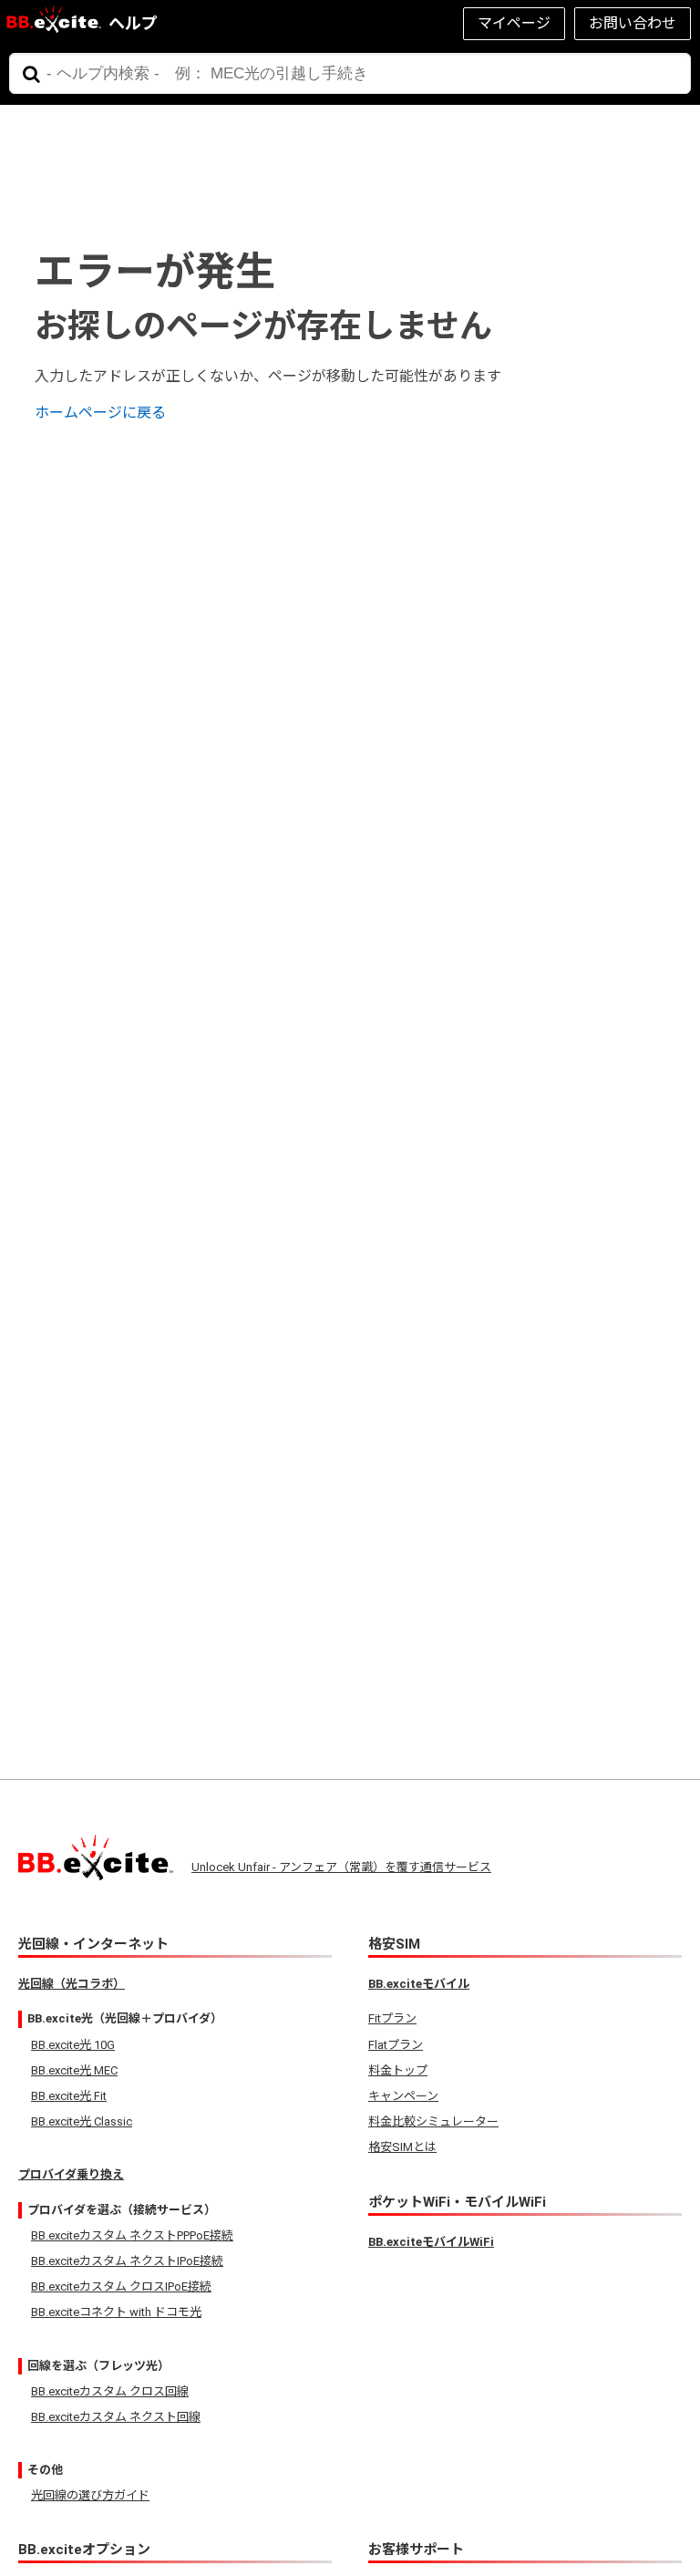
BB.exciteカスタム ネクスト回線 (116, 2417)
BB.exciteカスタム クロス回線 (110, 2391)
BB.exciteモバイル (419, 1984)
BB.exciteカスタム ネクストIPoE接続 (127, 2261)
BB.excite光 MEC (74, 2070)
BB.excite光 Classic (82, 2121)
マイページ (514, 23)
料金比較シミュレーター (433, 2121)
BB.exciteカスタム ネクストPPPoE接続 (132, 2235)
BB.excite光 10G (73, 2045)
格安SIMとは (402, 2147)
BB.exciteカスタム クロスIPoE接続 (121, 2286)
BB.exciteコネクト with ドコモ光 (116, 2312)
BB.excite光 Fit (69, 2096)
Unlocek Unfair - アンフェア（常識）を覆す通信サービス (341, 1867)
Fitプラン (392, 2018)
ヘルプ (133, 23)
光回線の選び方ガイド (90, 2495)
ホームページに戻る (100, 413)
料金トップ (398, 2070)
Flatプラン (396, 2045)
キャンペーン (403, 2096)
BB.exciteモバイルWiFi (431, 2242)
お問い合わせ (633, 23)
